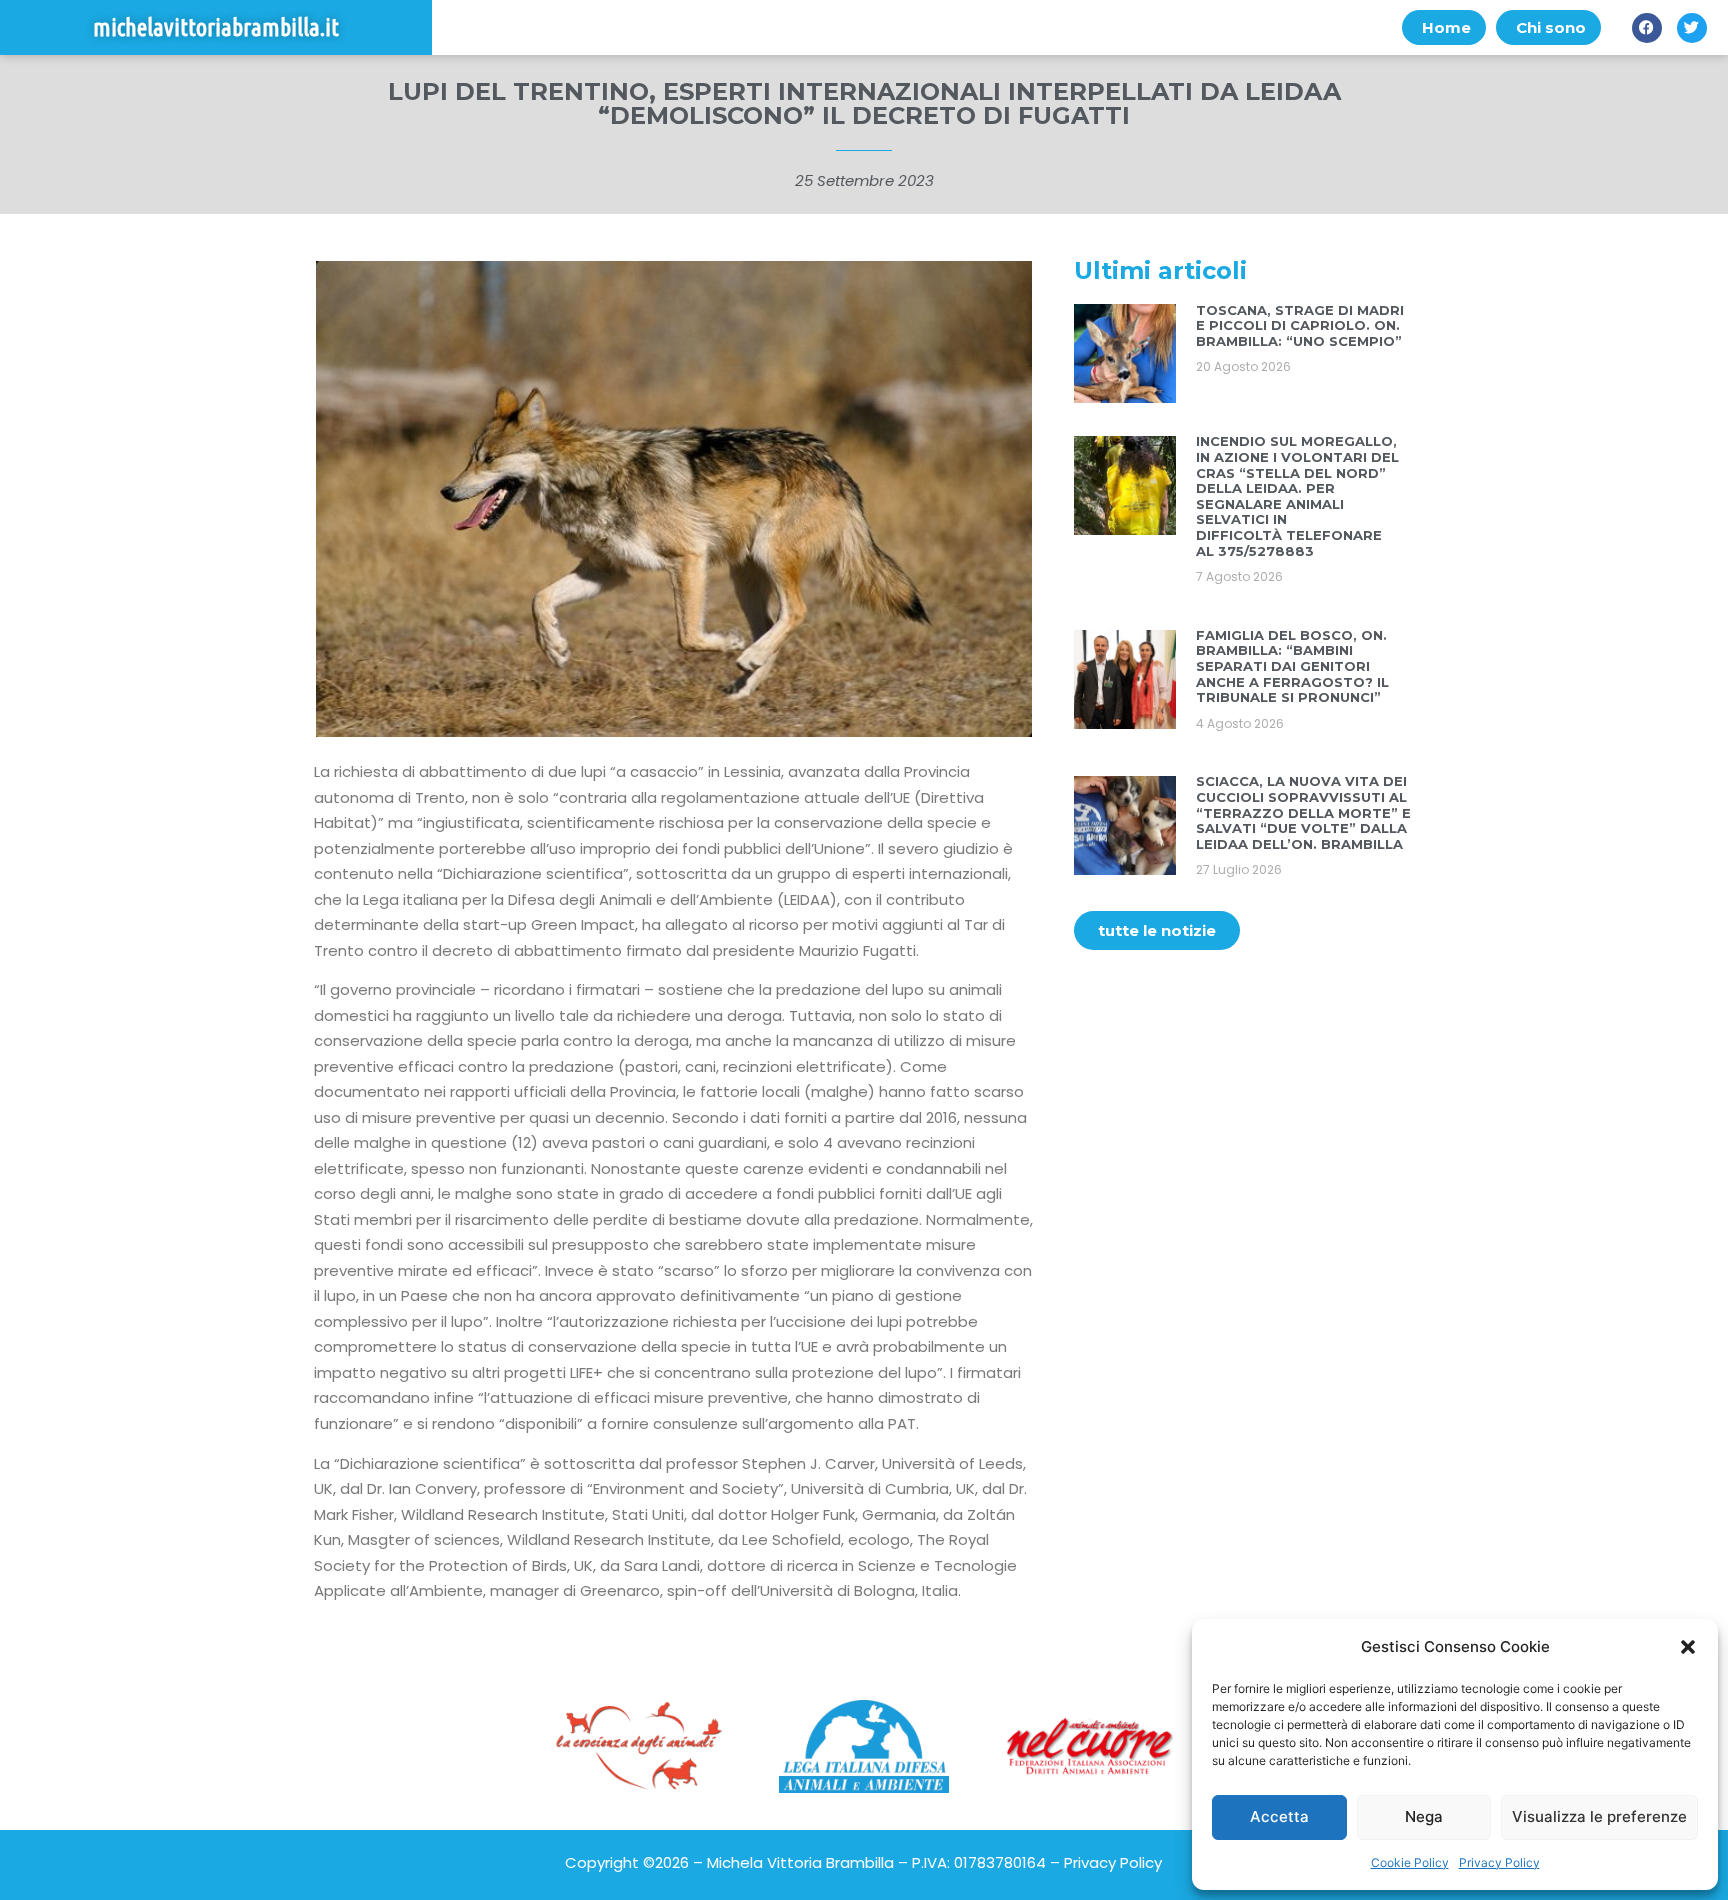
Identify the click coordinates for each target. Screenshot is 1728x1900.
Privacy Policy (1499, 1862)
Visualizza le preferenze (1599, 1816)
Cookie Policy (1410, 1862)
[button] (1688, 1647)
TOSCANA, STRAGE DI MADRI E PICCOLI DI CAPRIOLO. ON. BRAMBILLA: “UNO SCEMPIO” (1300, 325)
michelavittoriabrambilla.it (216, 27)
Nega (1424, 1816)
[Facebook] (1647, 28)
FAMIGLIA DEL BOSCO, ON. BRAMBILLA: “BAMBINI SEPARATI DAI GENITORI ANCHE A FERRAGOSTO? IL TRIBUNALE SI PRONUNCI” (1292, 666)
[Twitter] (1692, 28)
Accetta (1279, 1816)
